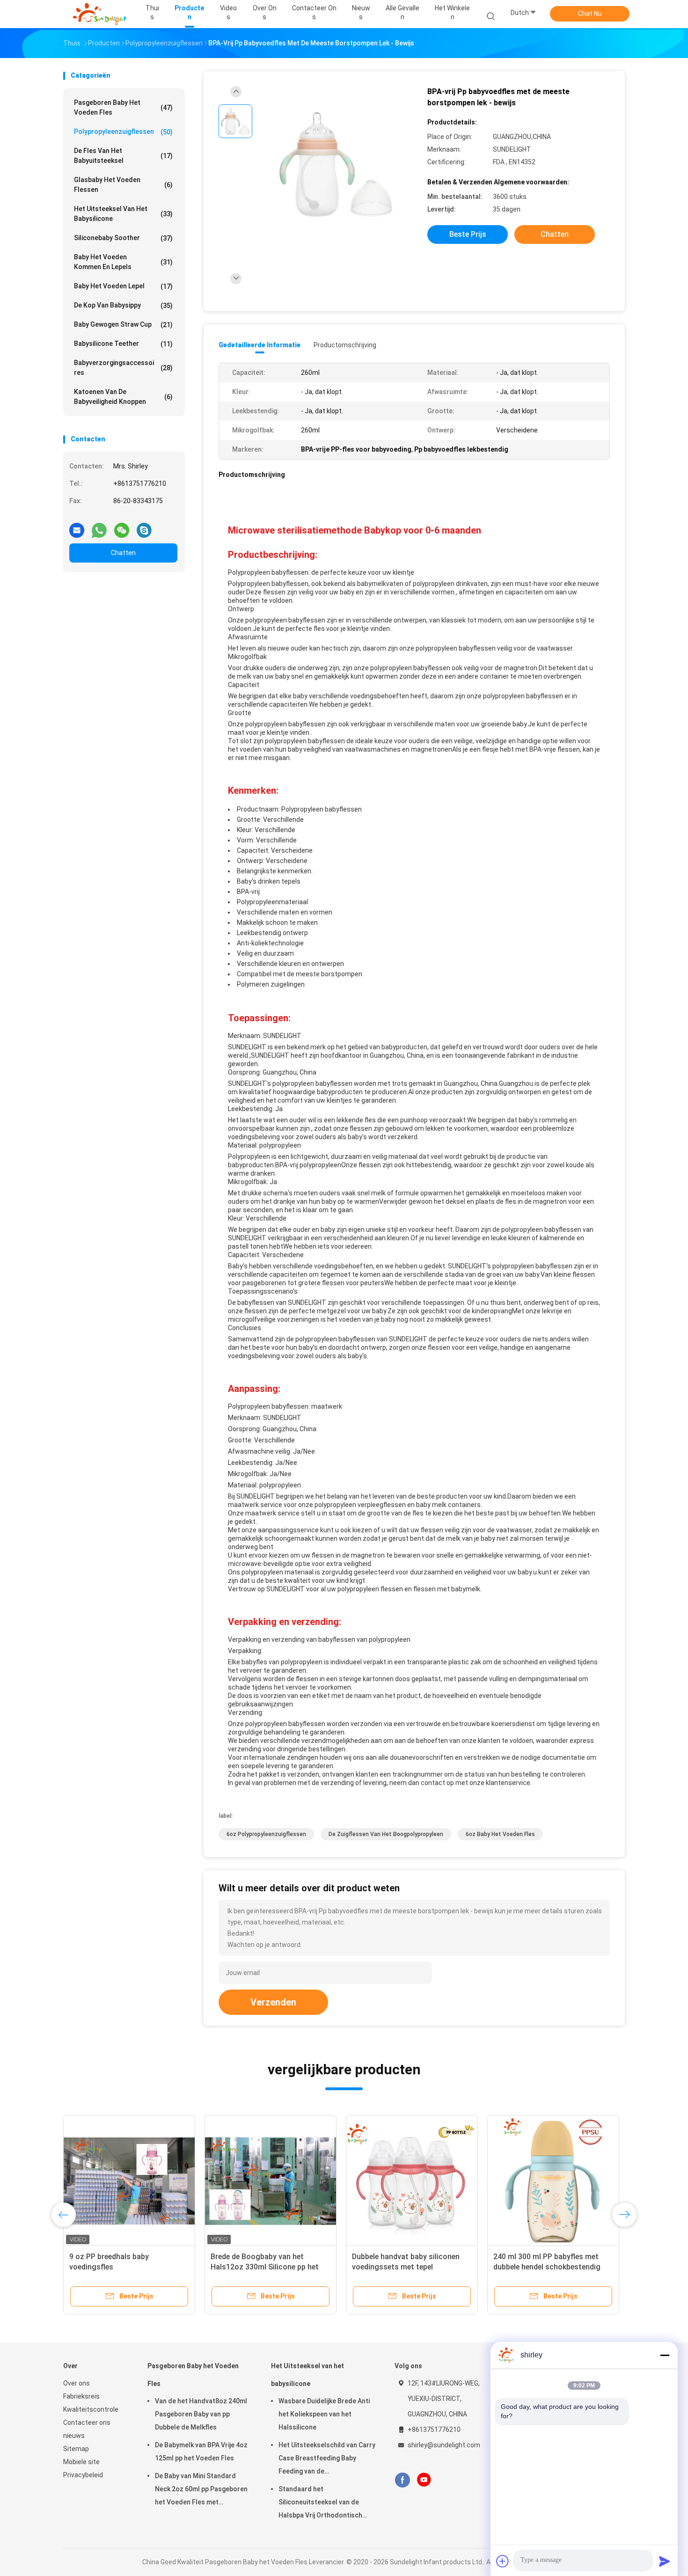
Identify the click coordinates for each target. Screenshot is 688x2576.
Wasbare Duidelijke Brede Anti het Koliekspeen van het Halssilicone (324, 2414)
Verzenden (273, 2002)
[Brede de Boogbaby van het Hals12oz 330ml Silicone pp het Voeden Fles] (271, 2181)
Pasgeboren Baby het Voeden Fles (123, 107)
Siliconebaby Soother (123, 238)
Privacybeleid (83, 2475)
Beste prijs (468, 234)
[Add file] (503, 2561)
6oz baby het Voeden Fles (500, 1834)
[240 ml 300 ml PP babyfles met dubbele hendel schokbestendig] (553, 2181)
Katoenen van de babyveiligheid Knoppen (123, 397)
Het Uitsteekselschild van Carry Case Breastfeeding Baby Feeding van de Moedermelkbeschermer (327, 2459)
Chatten (123, 553)
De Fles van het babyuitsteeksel (123, 156)
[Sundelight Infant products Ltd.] (100, 14)
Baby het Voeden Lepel (123, 286)
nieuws (74, 2436)
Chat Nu (590, 14)
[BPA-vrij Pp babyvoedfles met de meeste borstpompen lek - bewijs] (337, 165)
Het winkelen (452, 12)
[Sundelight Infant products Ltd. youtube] (424, 2480)
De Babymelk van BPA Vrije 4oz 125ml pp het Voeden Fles (201, 2452)
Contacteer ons (87, 2422)
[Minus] (665, 2355)
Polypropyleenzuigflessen (123, 132)
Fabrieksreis (81, 2396)
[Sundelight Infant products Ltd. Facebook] (402, 2480)
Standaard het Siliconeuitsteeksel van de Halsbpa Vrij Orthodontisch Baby (320, 2503)
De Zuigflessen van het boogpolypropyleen (386, 1834)
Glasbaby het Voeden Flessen (123, 185)
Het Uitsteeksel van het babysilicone (123, 214)
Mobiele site (81, 2462)
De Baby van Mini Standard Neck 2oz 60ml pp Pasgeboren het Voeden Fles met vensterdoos (201, 2490)
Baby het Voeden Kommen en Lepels (123, 262)
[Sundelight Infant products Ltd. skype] (144, 527)
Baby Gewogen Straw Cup (123, 325)
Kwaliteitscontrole (91, 2409)
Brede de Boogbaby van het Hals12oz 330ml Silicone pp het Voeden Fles (265, 2267)
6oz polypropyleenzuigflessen (266, 1834)
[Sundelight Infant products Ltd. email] (77, 527)
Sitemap (76, 2449)
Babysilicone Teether (123, 344)
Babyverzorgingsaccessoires (123, 368)
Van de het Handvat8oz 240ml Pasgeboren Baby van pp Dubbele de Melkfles (201, 2414)
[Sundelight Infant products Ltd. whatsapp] (99, 527)
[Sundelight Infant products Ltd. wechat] (122, 527)
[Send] (665, 2561)
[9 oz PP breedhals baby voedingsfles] (129, 2181)
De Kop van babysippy (123, 305)
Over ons (77, 2383)
